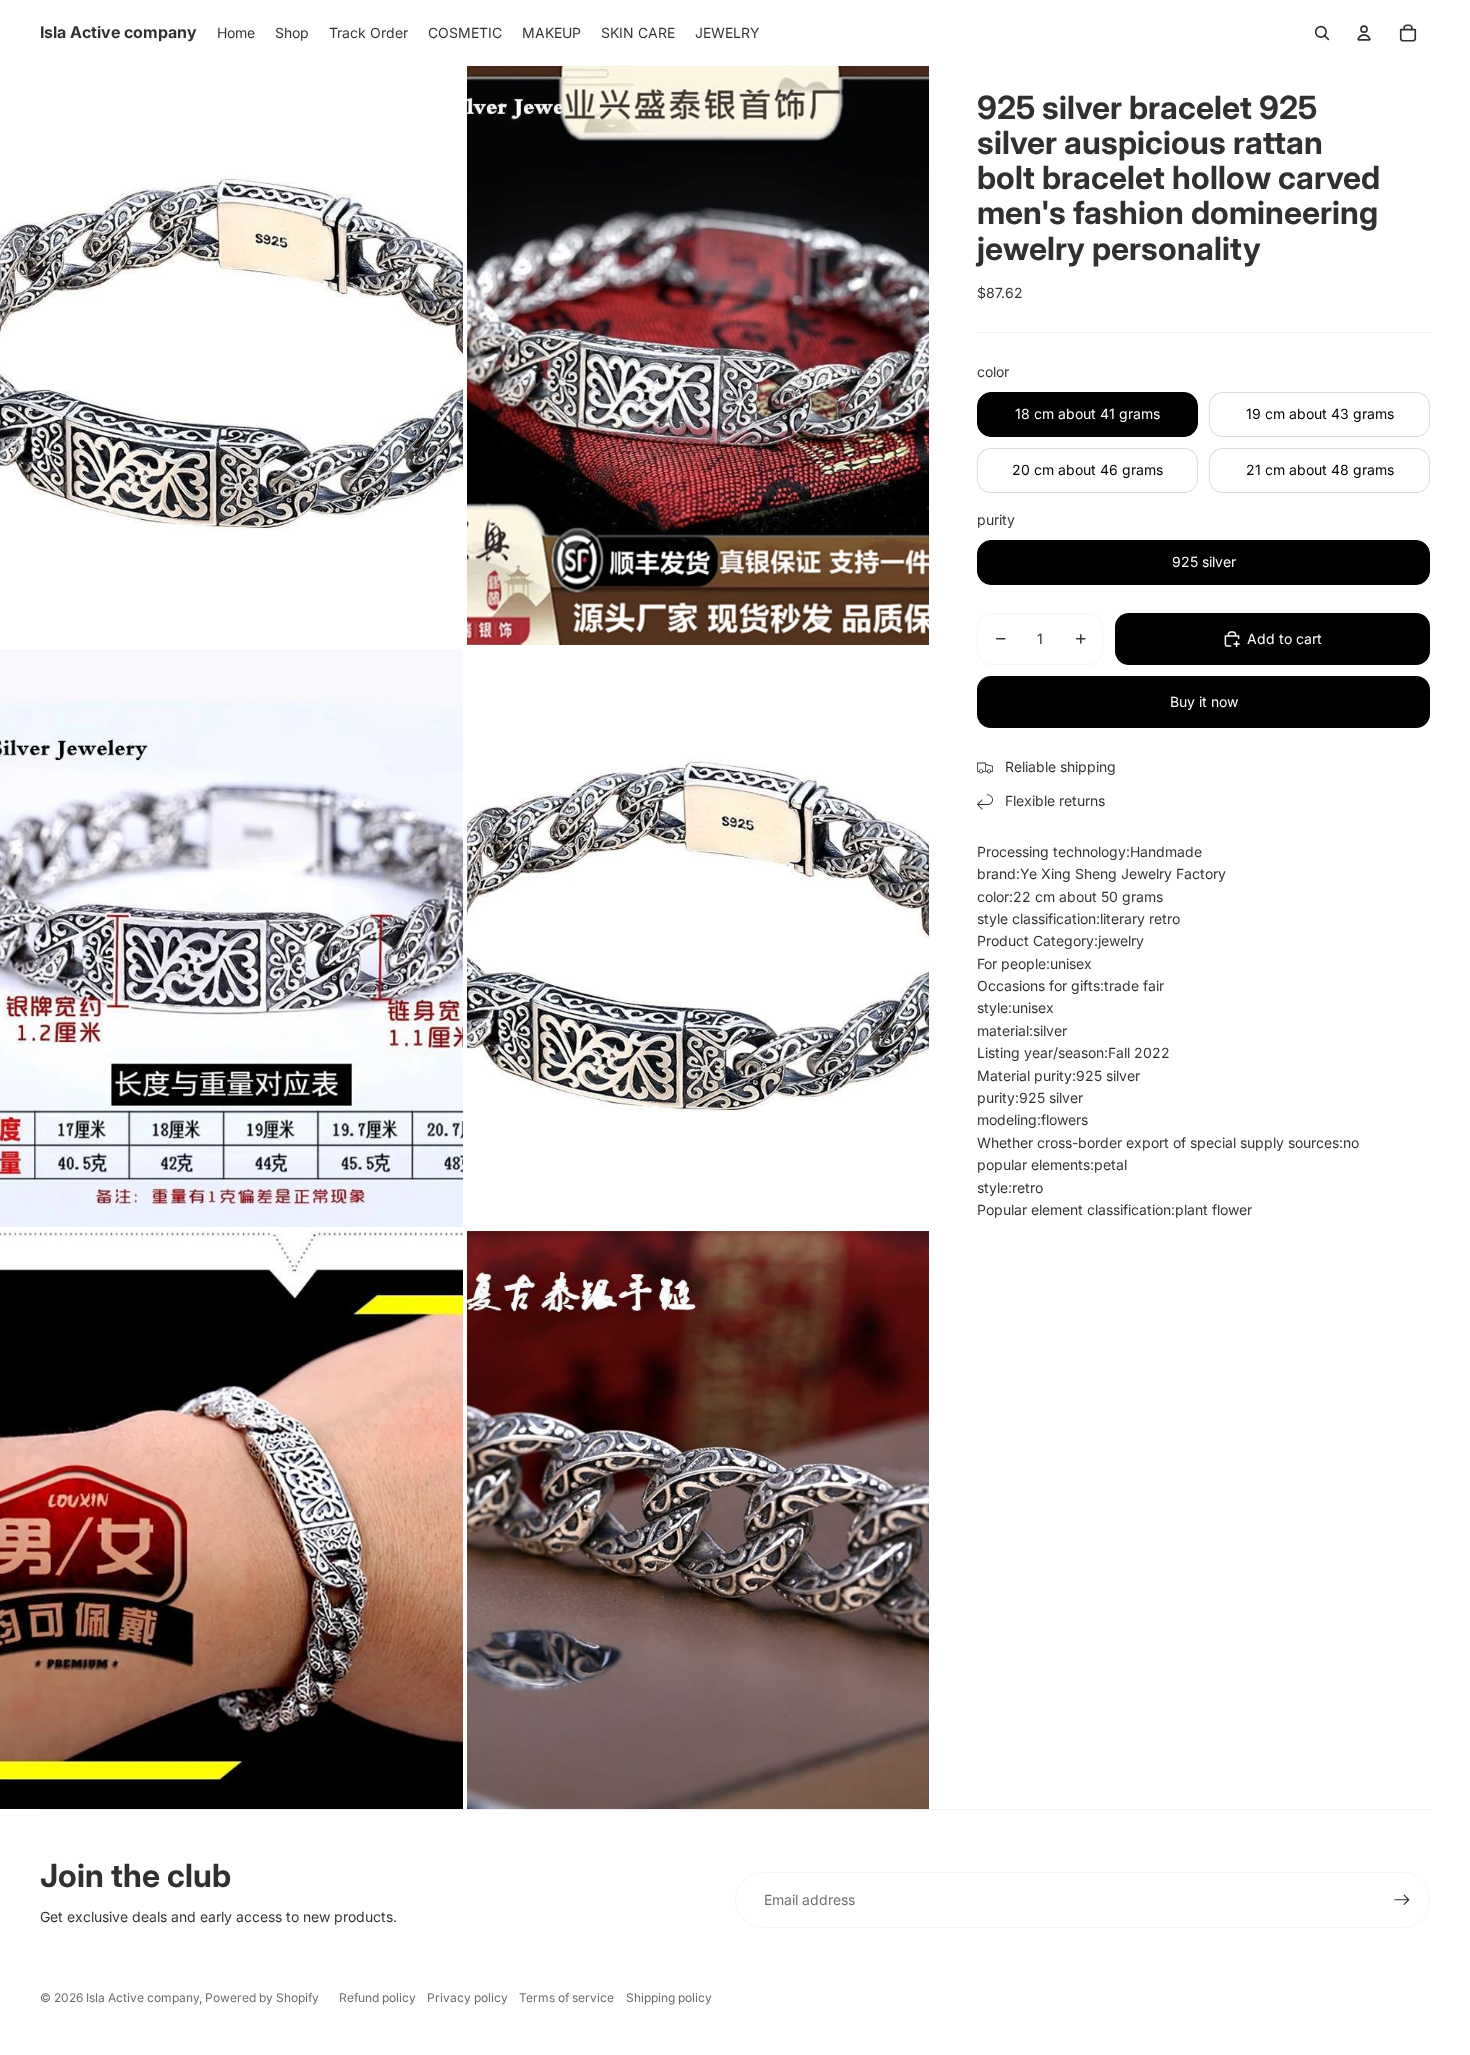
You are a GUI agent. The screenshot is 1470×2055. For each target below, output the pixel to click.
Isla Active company (142, 1997)
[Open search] (1322, 33)
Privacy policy (467, 1997)
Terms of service (566, 1997)
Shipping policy (669, 1997)
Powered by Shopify (262, 1997)
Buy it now (1204, 701)
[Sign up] (1402, 1900)
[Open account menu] (1364, 33)
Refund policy (377, 1997)
